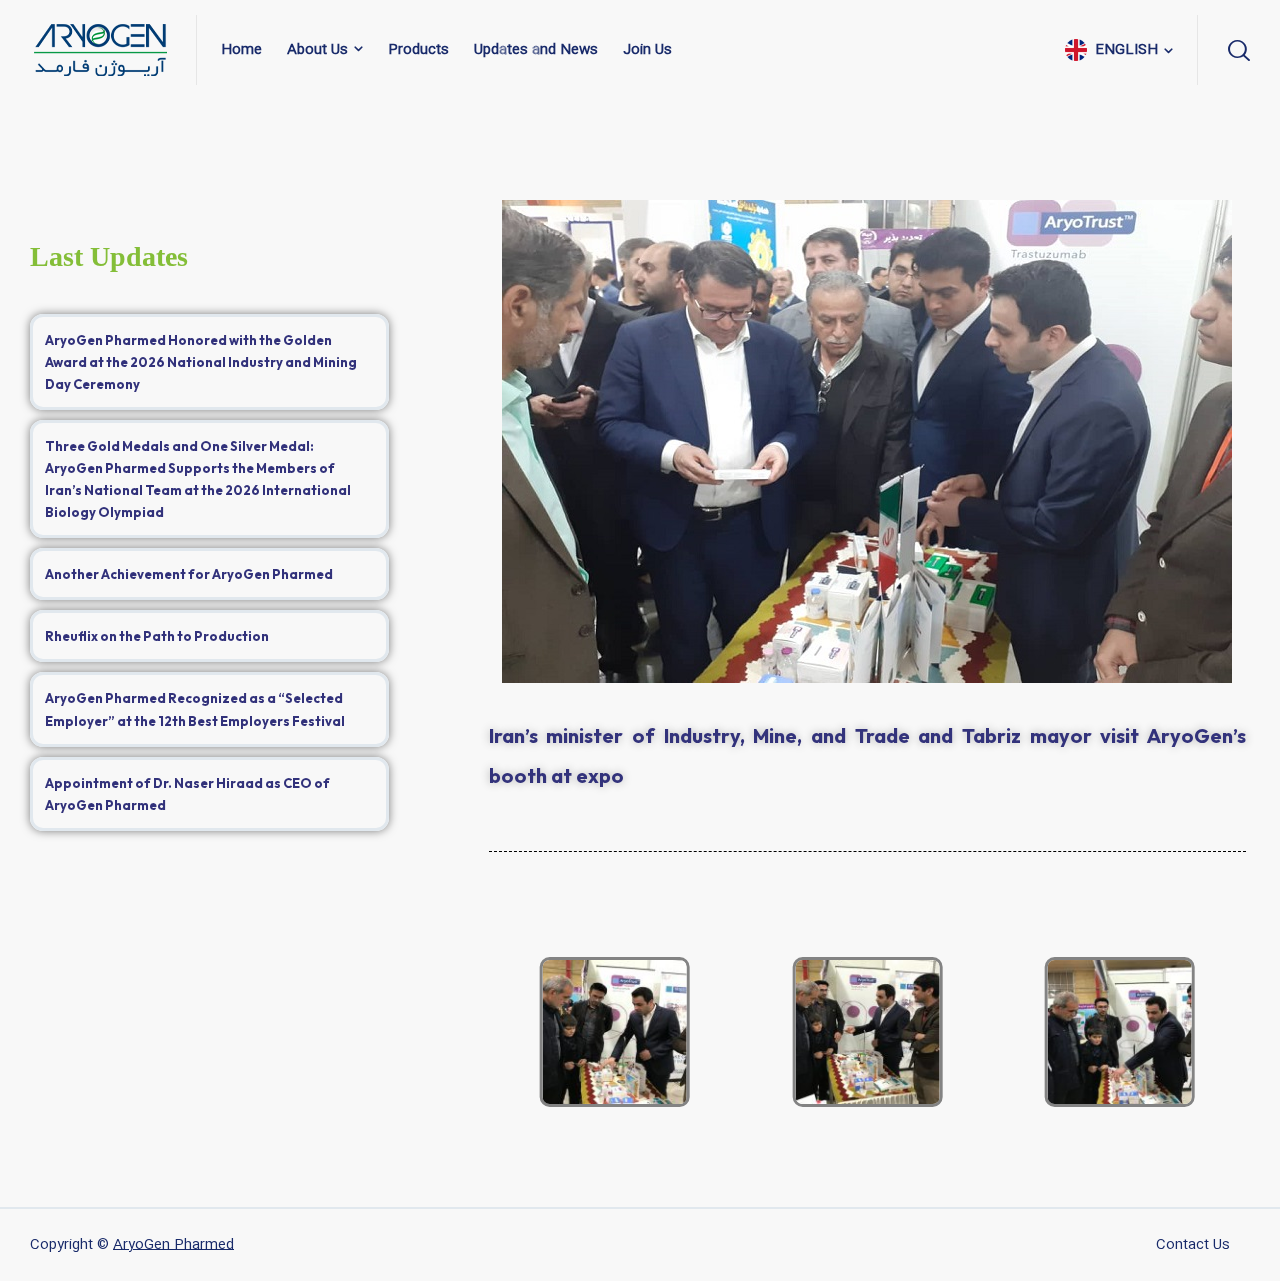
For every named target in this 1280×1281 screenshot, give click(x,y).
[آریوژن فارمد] (101, 50)
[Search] (1236, 50)
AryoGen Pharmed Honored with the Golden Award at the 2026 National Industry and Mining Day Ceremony (201, 362)
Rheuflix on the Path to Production (157, 636)
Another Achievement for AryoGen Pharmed (189, 574)
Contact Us (1193, 1245)
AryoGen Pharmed (173, 1245)
